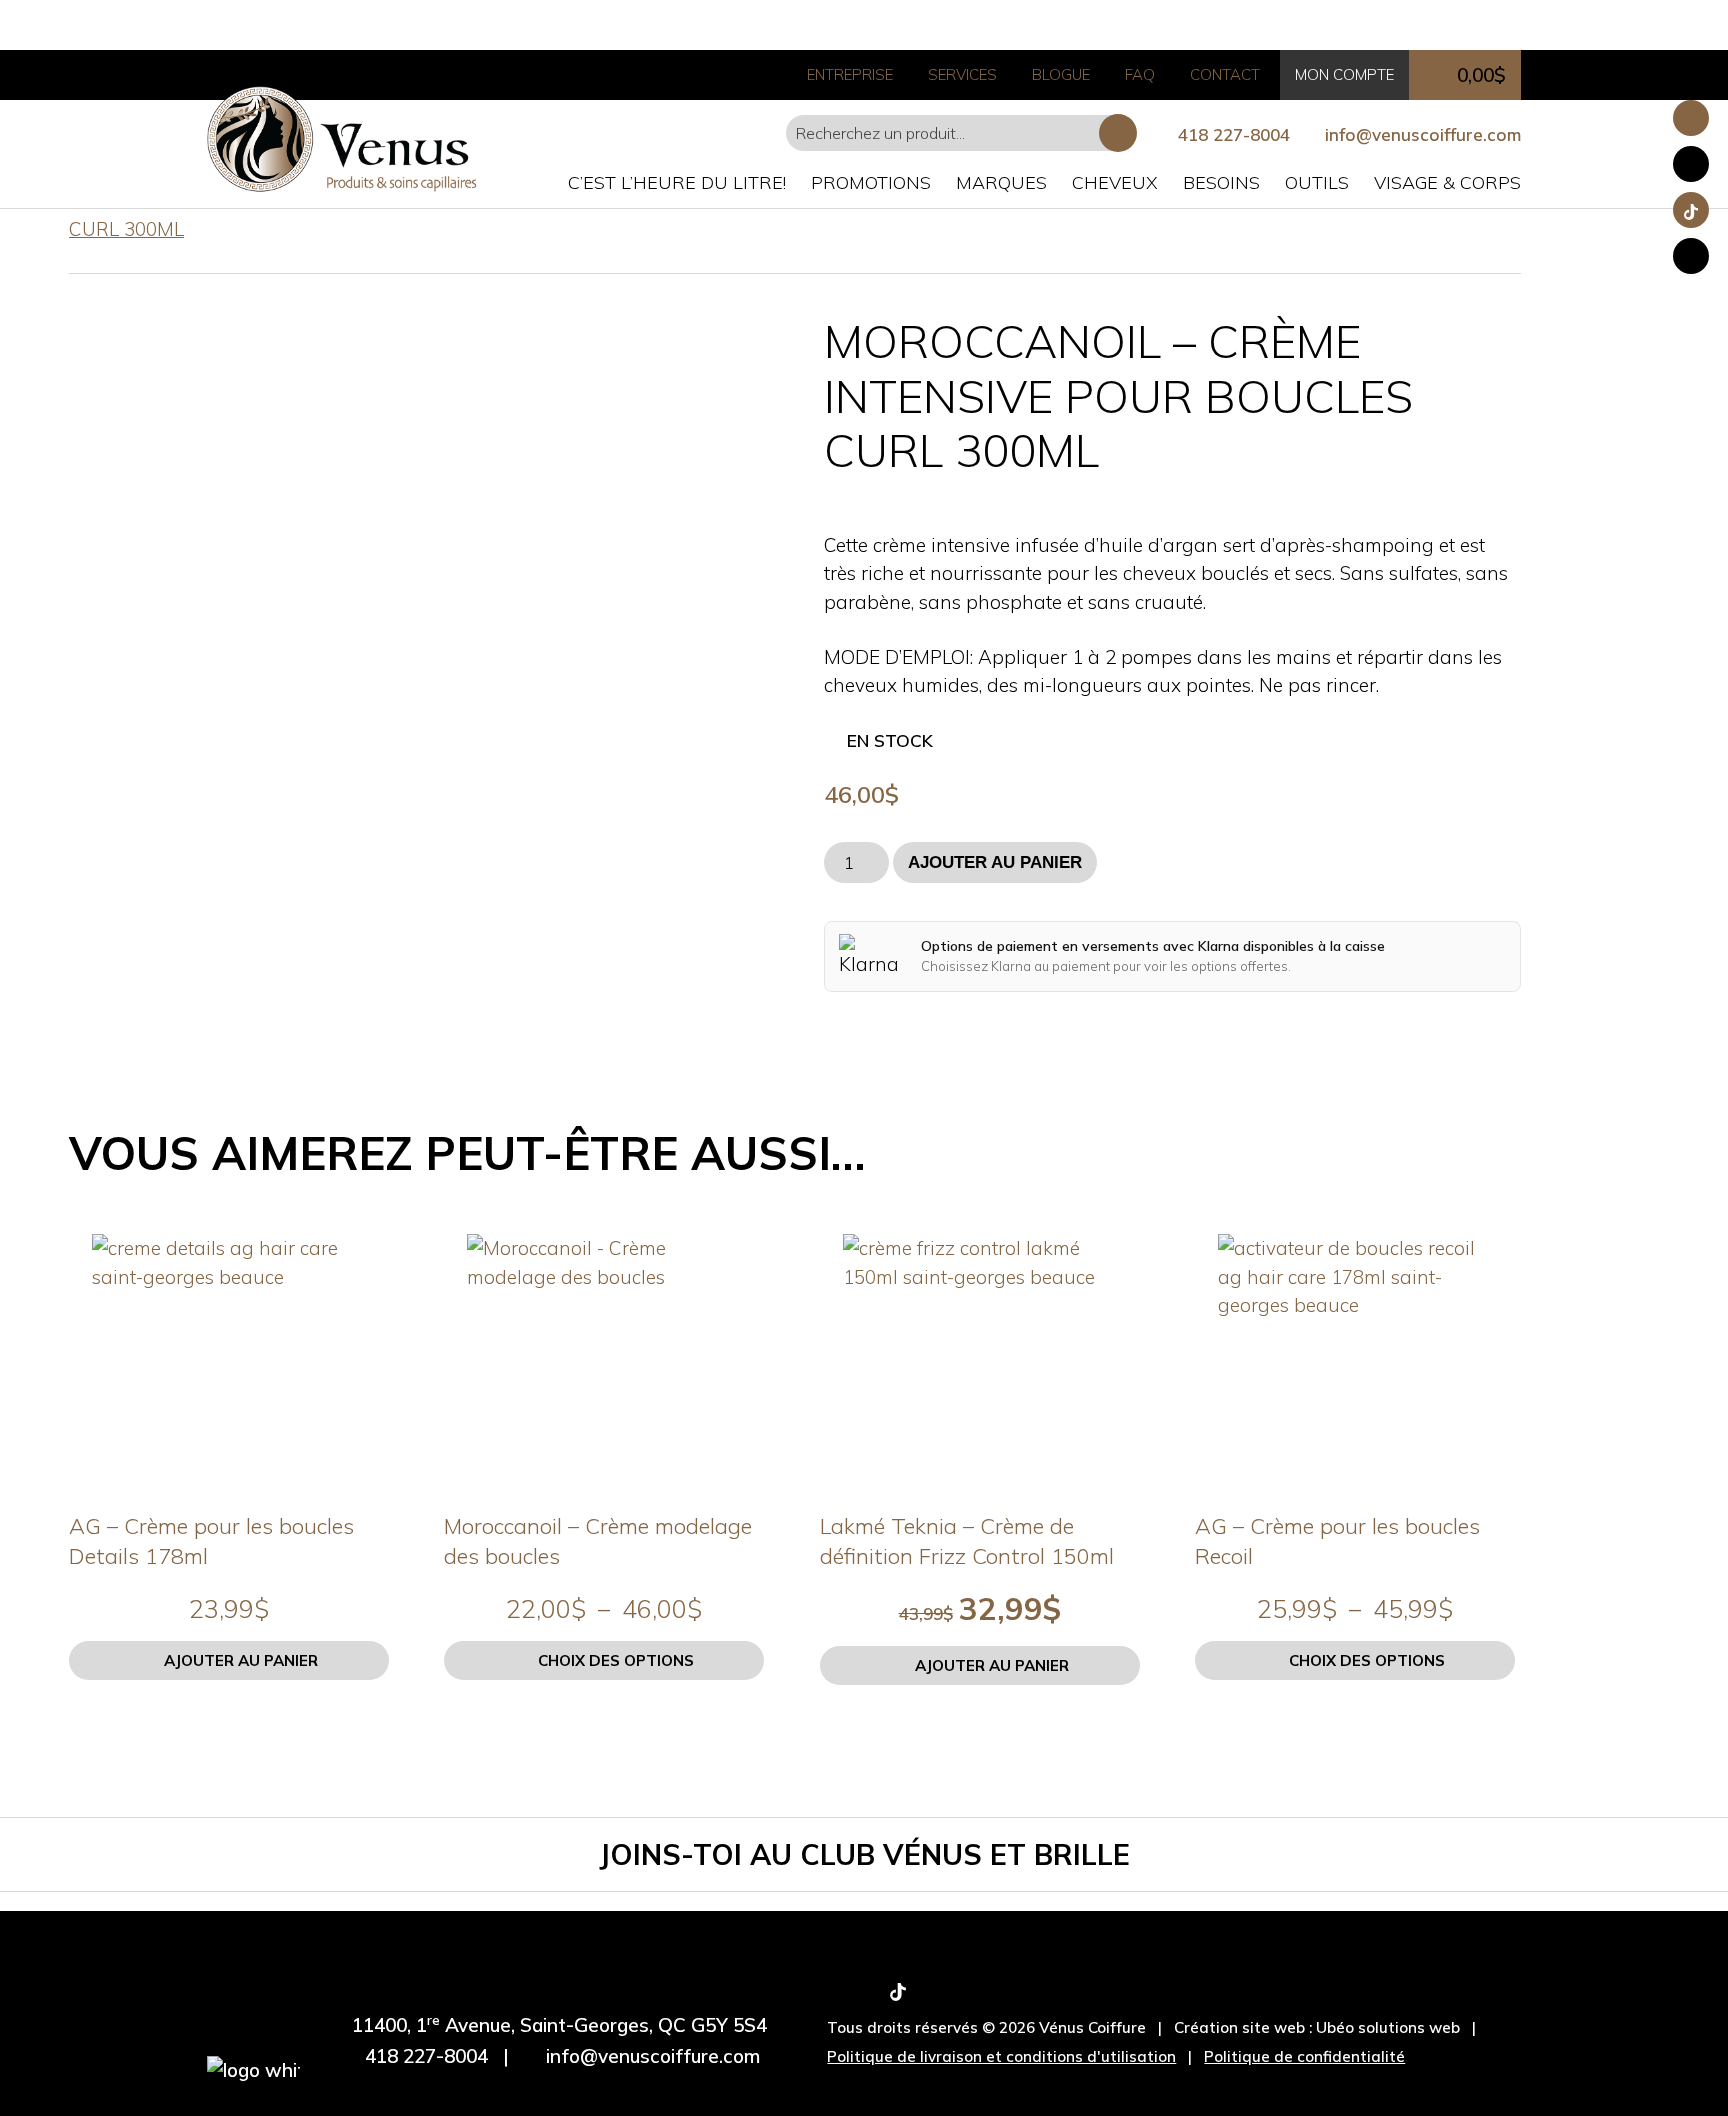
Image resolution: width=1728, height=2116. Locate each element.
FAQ (1140, 74)
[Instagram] (865, 1995)
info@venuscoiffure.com (653, 2056)
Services (962, 74)
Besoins (1221, 182)
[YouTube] (931, 1995)
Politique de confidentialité (1304, 2056)
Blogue (1061, 74)
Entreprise (850, 74)
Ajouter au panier (995, 862)
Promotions (871, 182)
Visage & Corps (1447, 182)
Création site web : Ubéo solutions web (1317, 2027)
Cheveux (1115, 182)
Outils (1317, 182)
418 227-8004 (1234, 134)
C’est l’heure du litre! (677, 182)
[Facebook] (834, 1995)
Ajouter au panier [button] (241, 1660)
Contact (1225, 74)
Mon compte (1344, 74)
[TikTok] (898, 1995)
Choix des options (616, 1660)
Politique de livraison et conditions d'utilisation (1001, 2056)
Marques (1001, 182)
